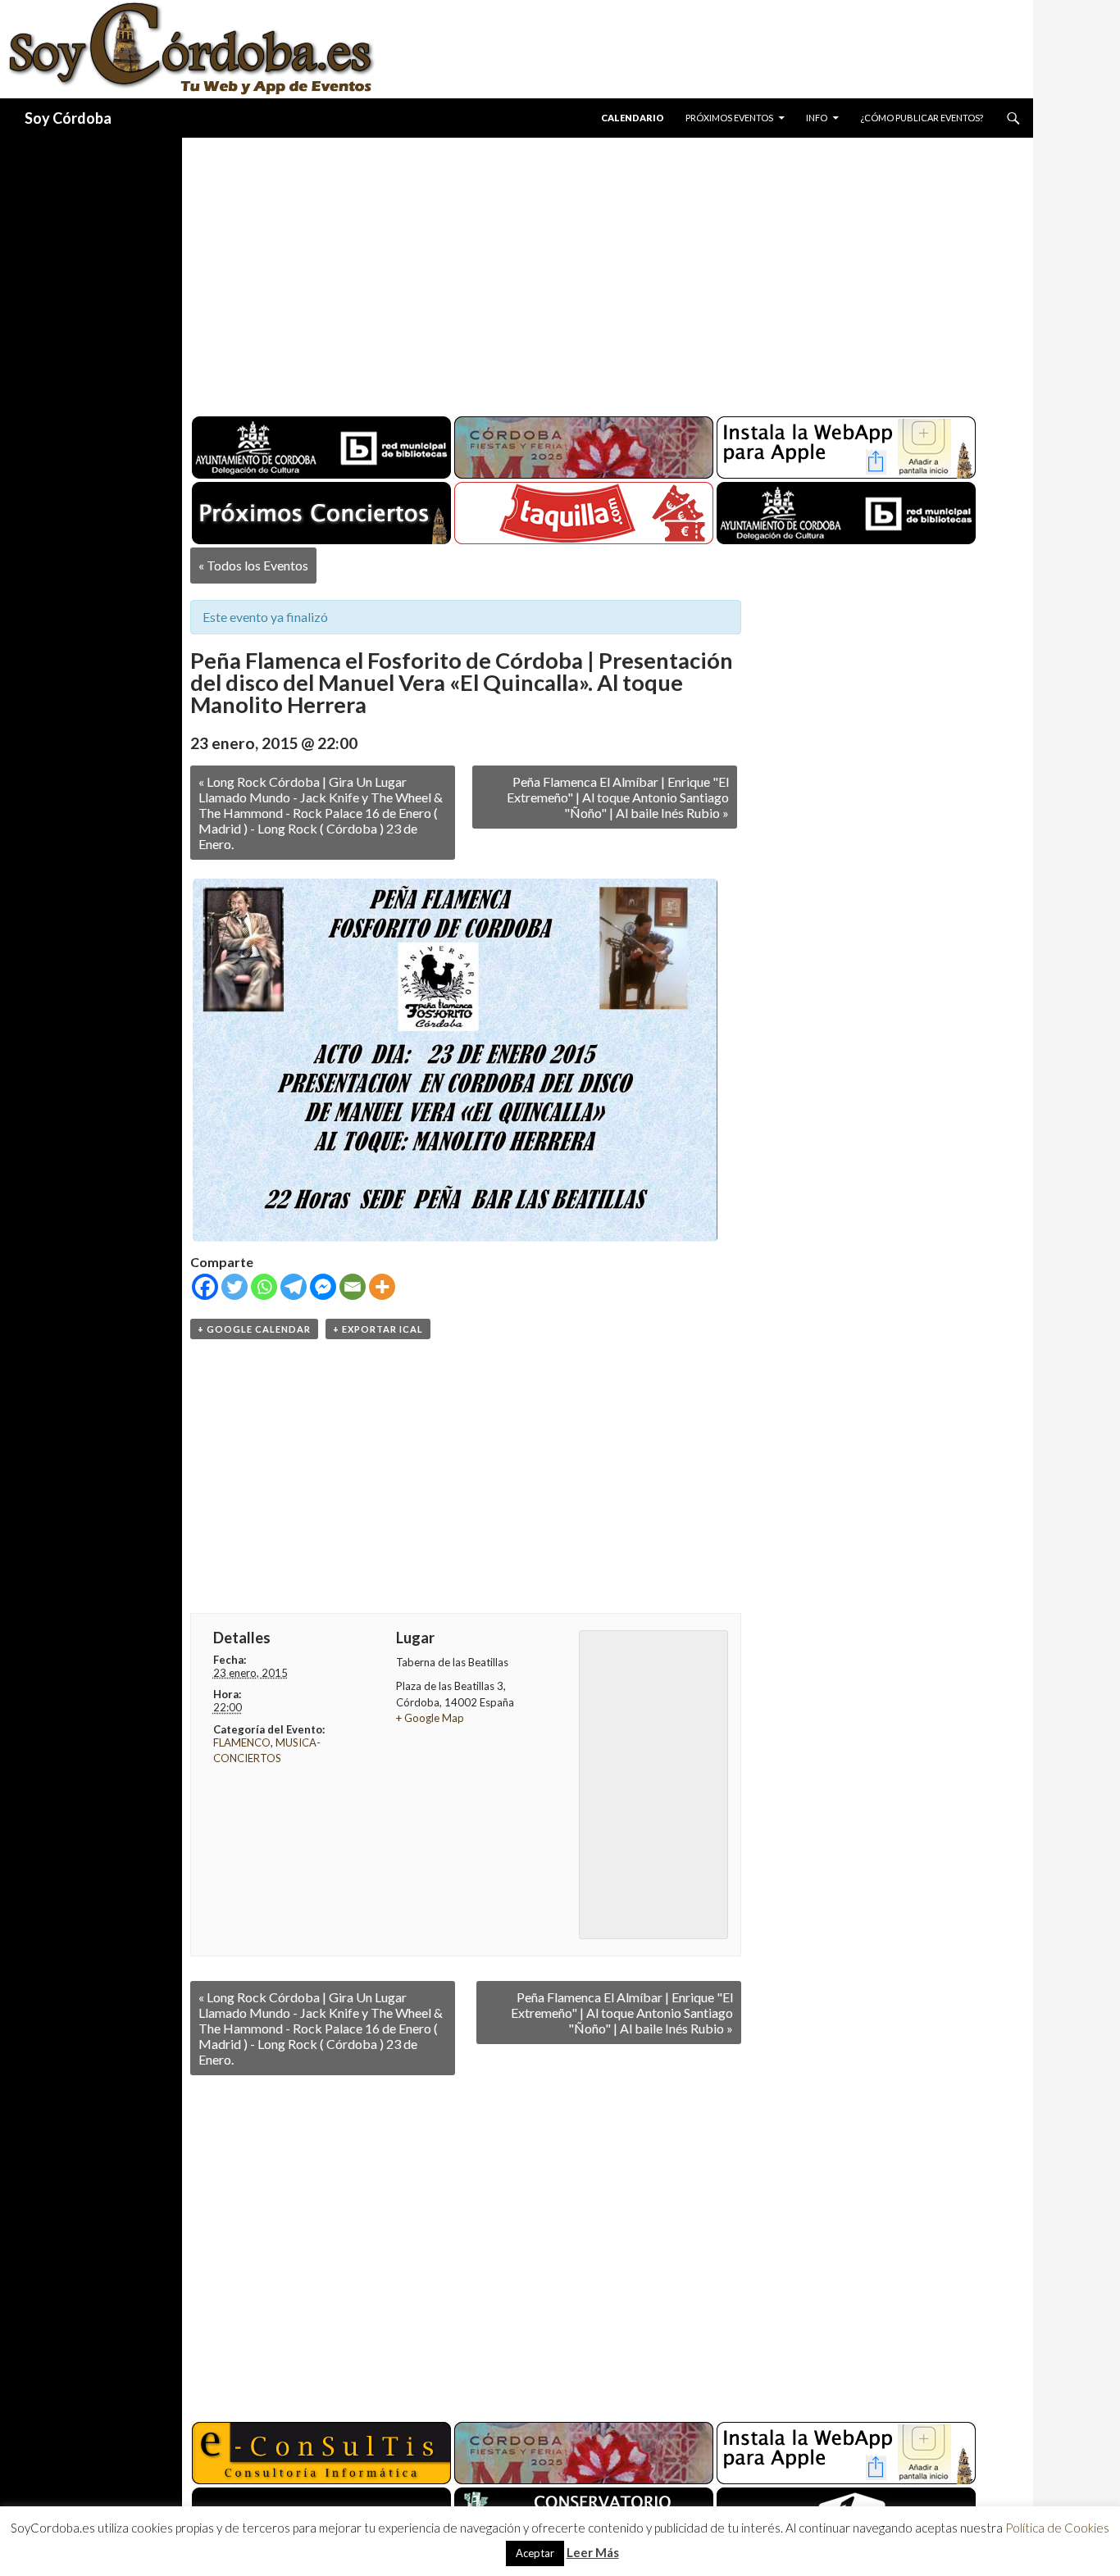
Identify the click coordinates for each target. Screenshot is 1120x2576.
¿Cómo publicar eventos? (922, 118)
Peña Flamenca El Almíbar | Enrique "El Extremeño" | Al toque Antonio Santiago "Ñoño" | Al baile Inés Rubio (618, 797)
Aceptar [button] (535, 2553)
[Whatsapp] (264, 1287)
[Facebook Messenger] (323, 1287)
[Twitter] (234, 1287)
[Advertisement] (592, 270)
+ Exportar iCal (378, 1329)
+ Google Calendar (254, 1329)
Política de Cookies (1057, 2528)
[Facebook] (205, 1287)
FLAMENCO (242, 1742)
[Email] (353, 1287)
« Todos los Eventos (253, 565)
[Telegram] (294, 1287)
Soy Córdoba (68, 118)
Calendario (633, 118)
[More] (382, 1287)
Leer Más (593, 2552)
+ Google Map (430, 1718)
